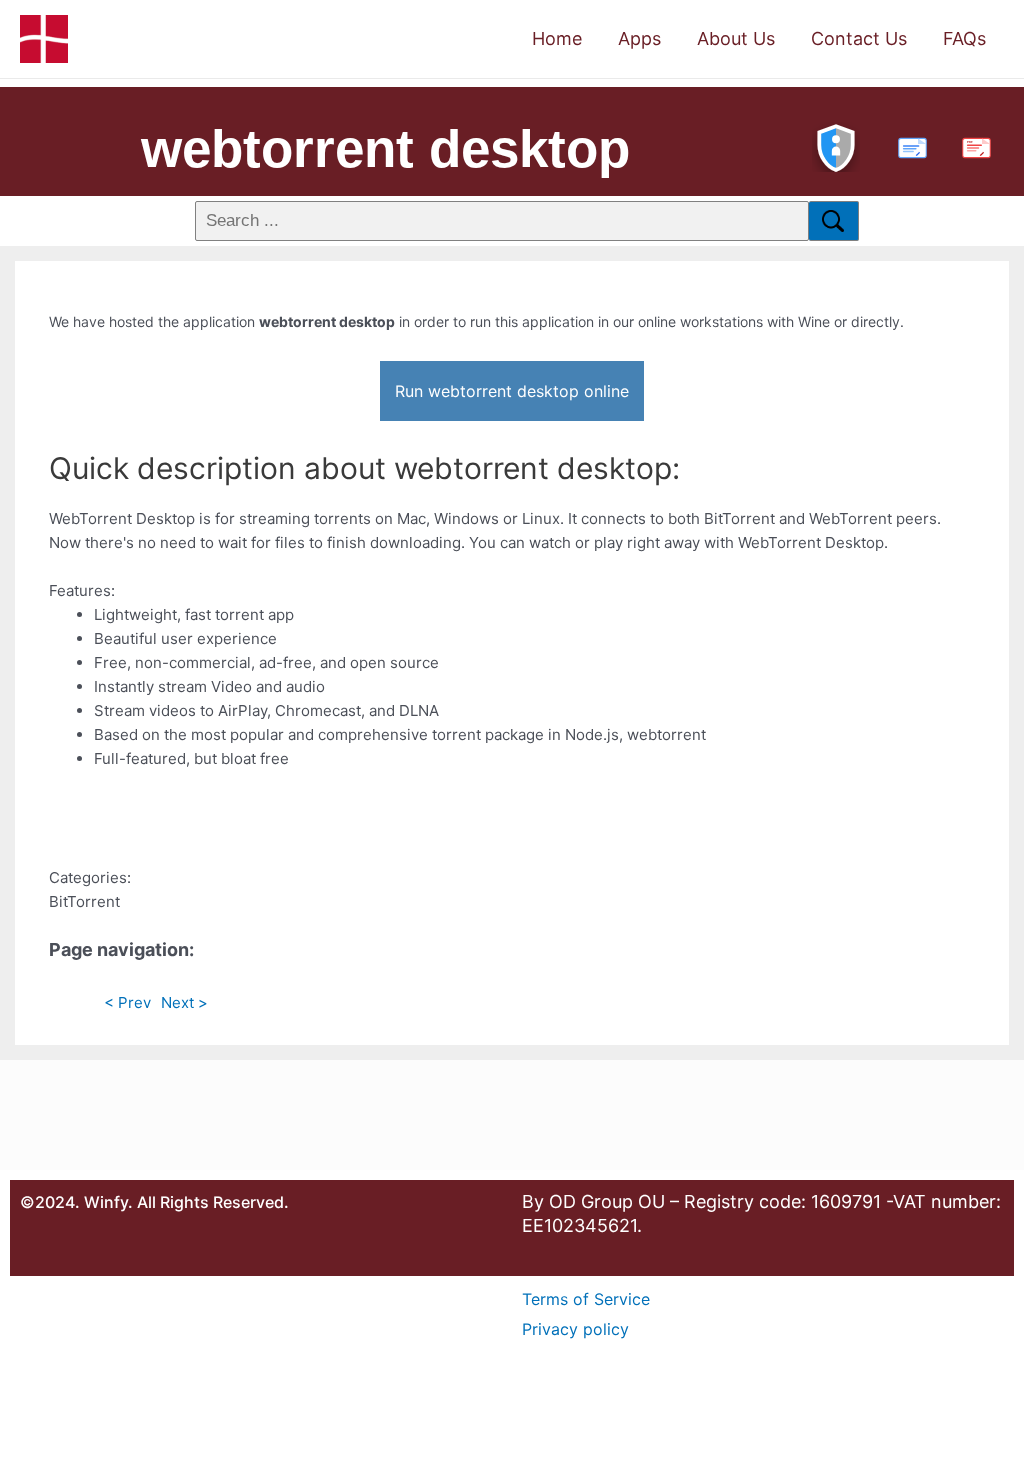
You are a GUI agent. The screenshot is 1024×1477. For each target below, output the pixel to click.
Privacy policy (575, 1329)
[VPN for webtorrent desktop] (836, 145)
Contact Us (859, 38)
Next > (184, 1002)
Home (557, 38)
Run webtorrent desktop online (512, 391)
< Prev (127, 1002)
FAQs (964, 38)
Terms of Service (586, 1299)
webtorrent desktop (385, 148)
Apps (639, 38)
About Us (736, 38)
